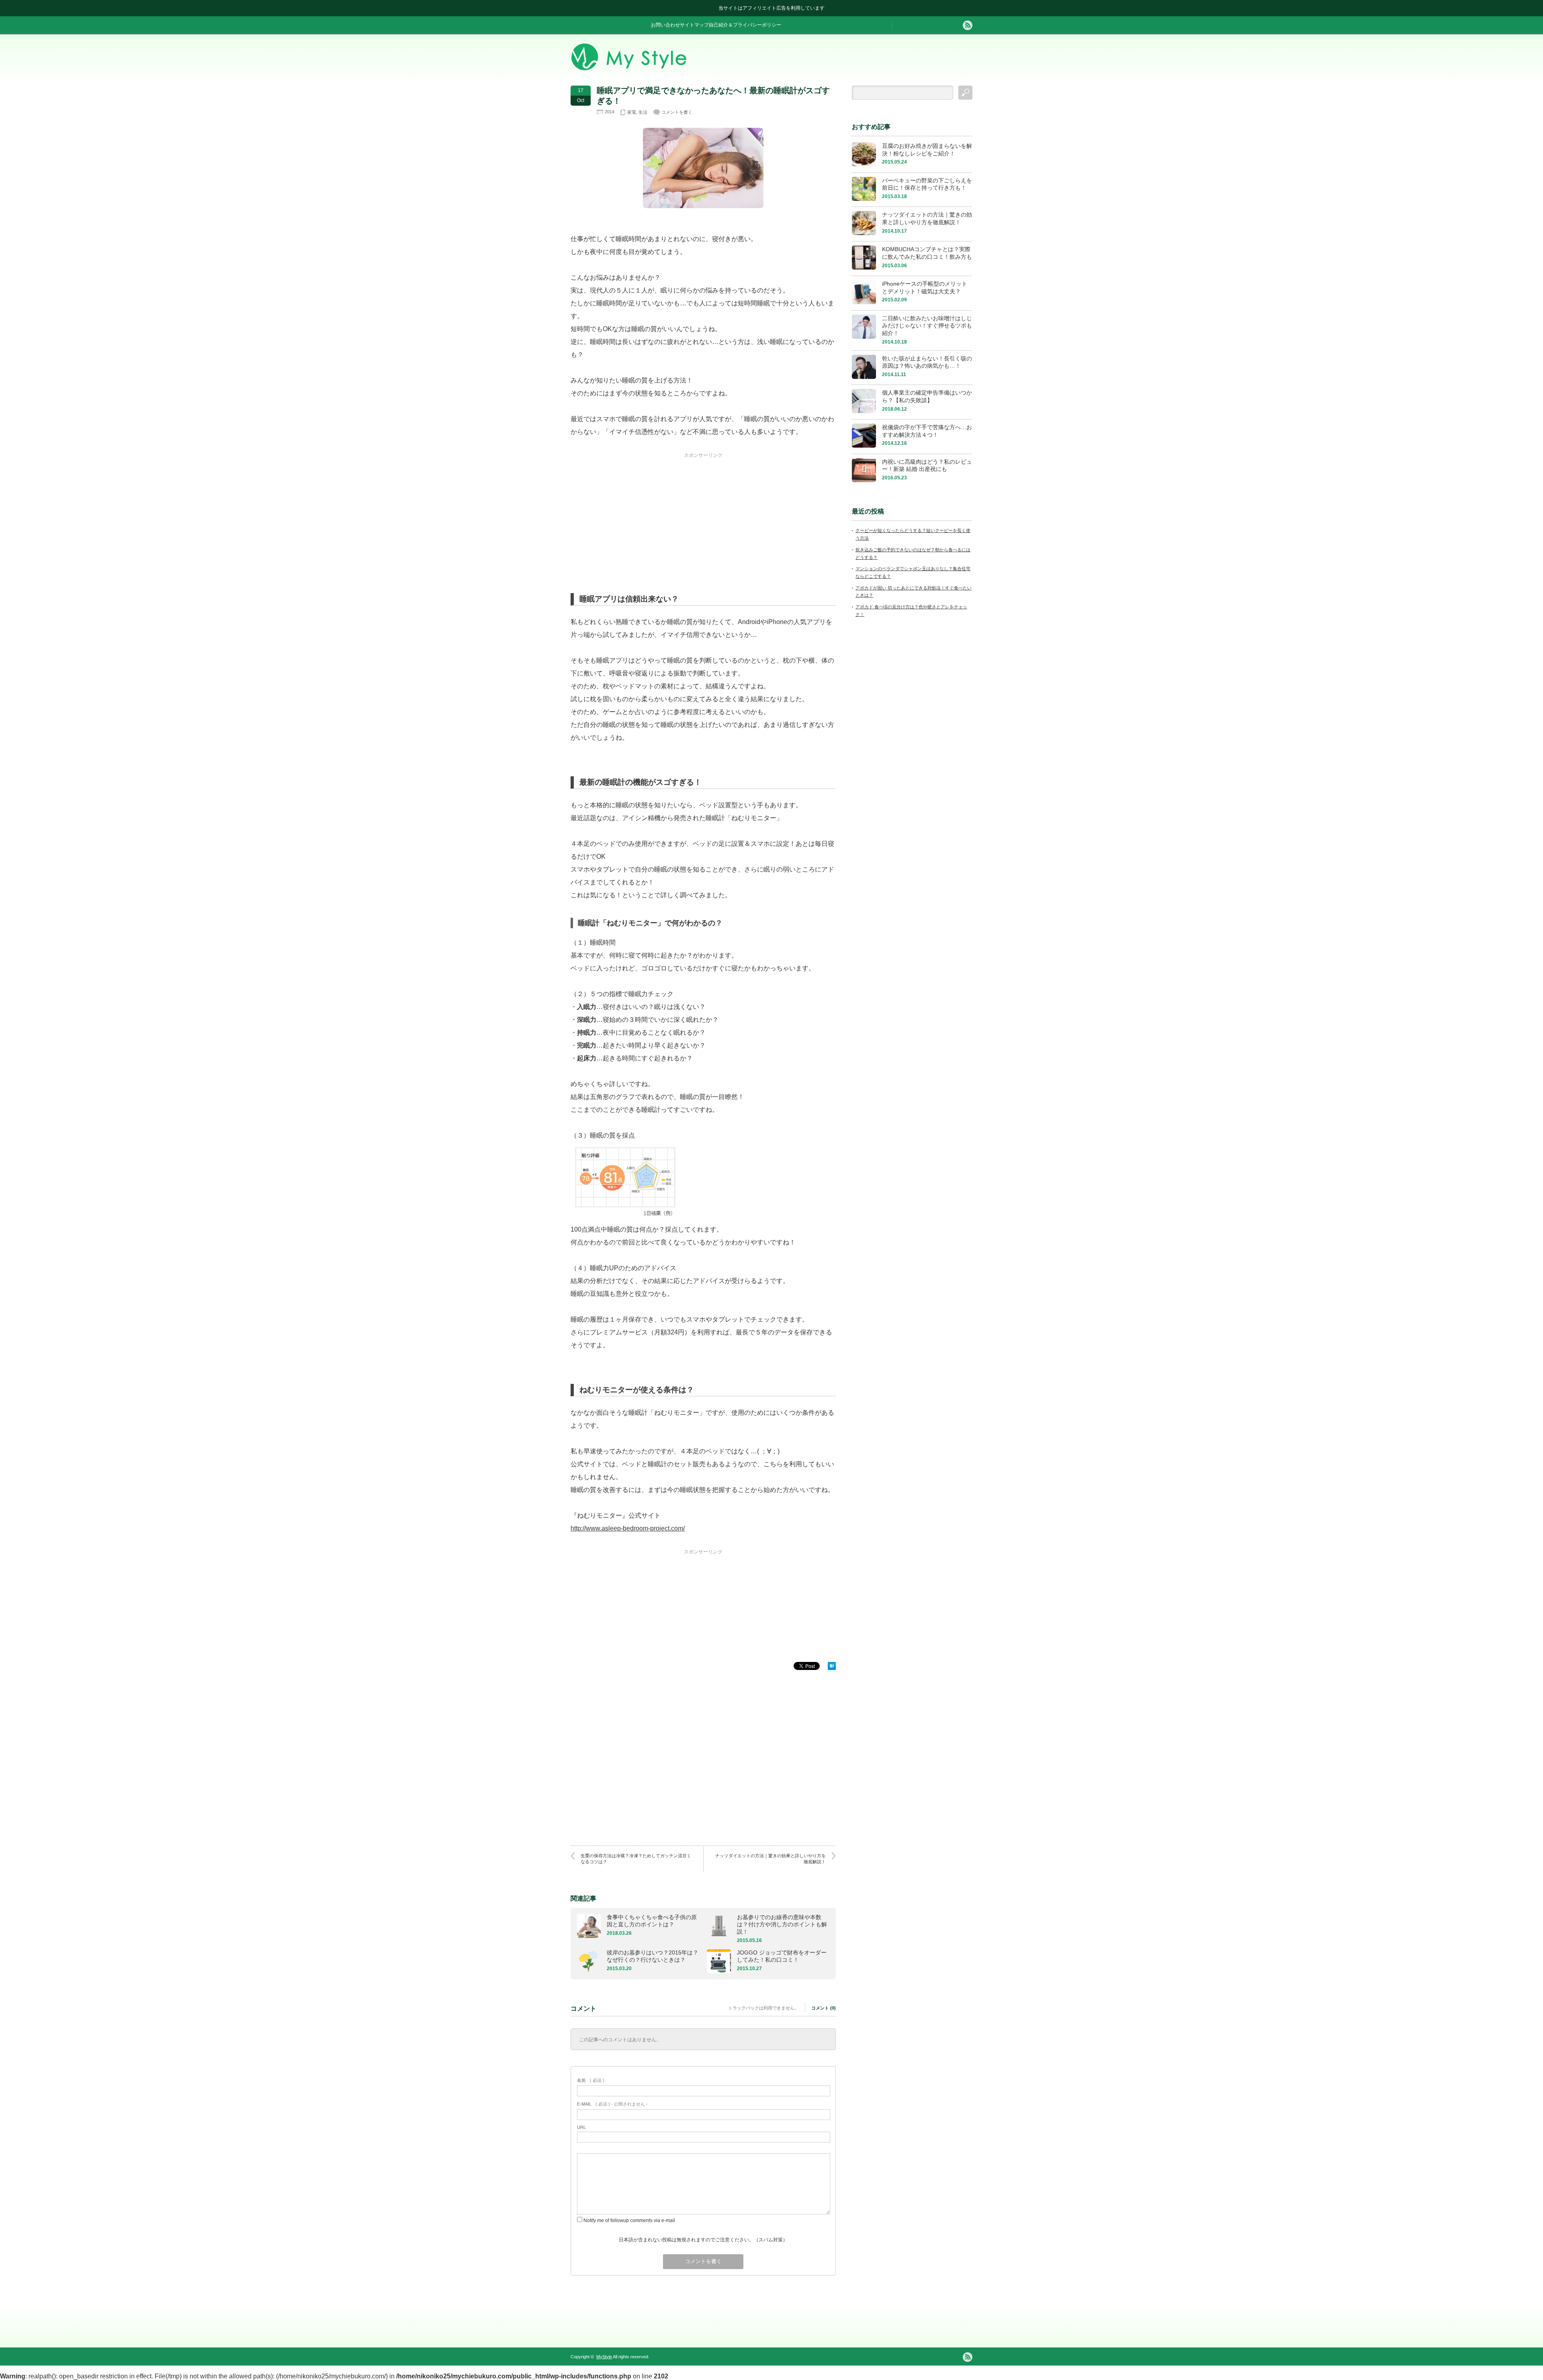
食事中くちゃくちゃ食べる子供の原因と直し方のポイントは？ (652, 1921)
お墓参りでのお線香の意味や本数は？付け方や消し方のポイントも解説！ (782, 1924)
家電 (632, 112)
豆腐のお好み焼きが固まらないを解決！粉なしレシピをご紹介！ (927, 150)
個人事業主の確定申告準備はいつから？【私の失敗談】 (927, 396)
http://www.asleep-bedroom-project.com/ (628, 1528)
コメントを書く (677, 112)
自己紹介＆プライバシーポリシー (745, 25)
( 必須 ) (591, 2080)
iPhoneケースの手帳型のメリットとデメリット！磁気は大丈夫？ (925, 288)
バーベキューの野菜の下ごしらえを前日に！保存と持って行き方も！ (927, 184)
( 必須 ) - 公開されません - (612, 2104)
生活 (643, 112)
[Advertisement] (703, 509)
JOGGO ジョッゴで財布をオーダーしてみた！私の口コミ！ (782, 1956)
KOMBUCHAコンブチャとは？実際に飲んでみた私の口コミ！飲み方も (927, 253)
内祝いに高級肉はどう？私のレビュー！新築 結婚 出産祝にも (927, 466)
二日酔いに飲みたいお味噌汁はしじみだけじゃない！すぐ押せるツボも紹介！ (927, 326)
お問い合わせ (665, 25)
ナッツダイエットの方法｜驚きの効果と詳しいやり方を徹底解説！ (770, 1859)
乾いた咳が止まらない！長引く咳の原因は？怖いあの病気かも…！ (927, 362)
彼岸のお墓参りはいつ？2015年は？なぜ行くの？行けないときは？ (653, 1956)
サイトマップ (694, 25)
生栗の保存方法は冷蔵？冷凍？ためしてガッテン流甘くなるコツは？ (636, 1859)
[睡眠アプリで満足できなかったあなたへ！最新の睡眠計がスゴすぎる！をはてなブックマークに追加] (832, 1668)
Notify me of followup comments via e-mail (629, 2220)
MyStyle (604, 2357)
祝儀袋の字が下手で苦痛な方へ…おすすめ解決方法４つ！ (927, 431)
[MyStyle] (629, 68)
